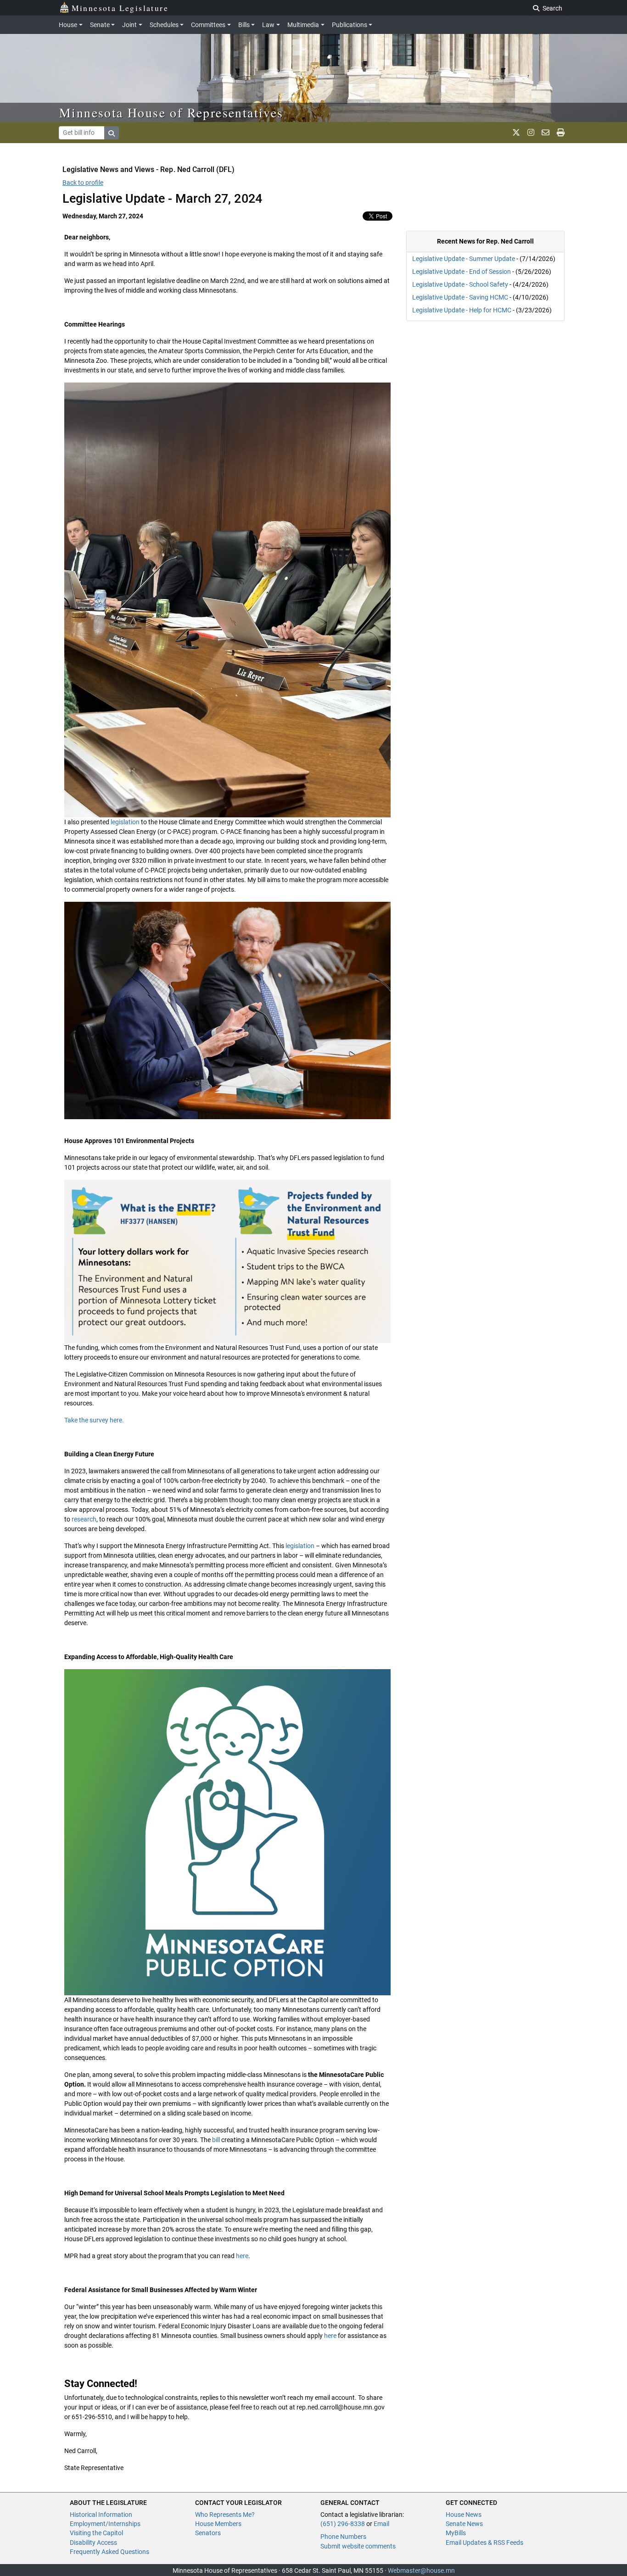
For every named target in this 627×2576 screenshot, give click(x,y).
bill (215, 2140)
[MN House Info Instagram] (531, 133)
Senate (100, 25)
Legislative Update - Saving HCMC (460, 297)
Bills (244, 25)
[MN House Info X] (516, 133)
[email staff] (546, 133)
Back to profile (83, 183)
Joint (129, 25)
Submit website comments (358, 2546)
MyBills (456, 2533)
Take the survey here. (94, 1420)
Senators (208, 2533)
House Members (218, 2524)
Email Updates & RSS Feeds (484, 2543)
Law (268, 25)
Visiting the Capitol (96, 2533)
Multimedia (303, 25)
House (68, 25)
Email (381, 2524)
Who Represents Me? (225, 2515)
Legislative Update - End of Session (462, 272)
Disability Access (93, 2543)
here (242, 2256)
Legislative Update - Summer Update (464, 259)
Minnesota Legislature (120, 8)
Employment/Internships (105, 2524)
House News (464, 2515)
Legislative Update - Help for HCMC (462, 310)
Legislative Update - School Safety (460, 284)
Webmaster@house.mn (421, 2570)
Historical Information (101, 2515)
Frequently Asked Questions (109, 2552)
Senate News (464, 2524)
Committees (208, 25)
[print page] (561, 133)
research (83, 1519)
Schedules (164, 25)
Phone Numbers (343, 2537)
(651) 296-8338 (343, 2524)
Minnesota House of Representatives (171, 112)
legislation (125, 822)
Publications (350, 25)
